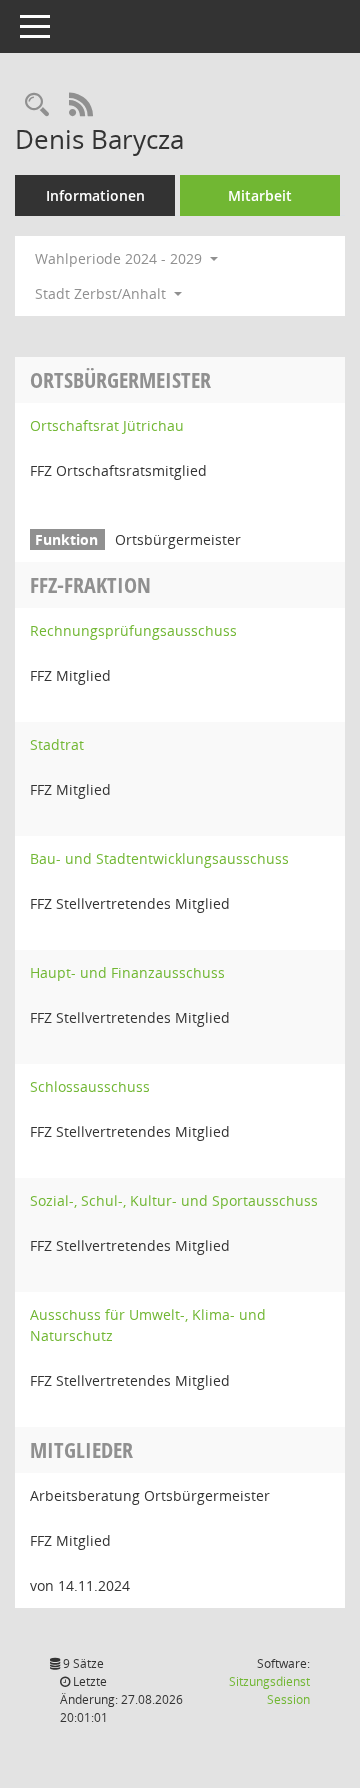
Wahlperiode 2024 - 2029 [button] (120, 258)
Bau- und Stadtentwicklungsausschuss (159, 858)
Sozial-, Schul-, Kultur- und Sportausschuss (174, 1200)
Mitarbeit (260, 195)
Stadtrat (57, 744)
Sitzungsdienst (269, 1690)
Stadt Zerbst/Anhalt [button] (102, 293)
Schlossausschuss (90, 1086)
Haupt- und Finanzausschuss (127, 972)
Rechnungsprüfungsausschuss (133, 630)
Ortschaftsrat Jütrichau (107, 425)
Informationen (95, 195)
